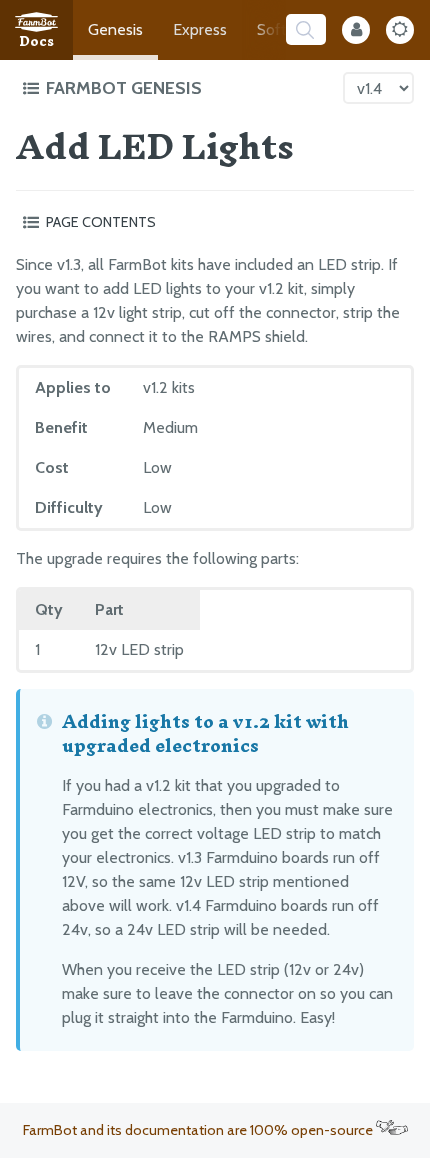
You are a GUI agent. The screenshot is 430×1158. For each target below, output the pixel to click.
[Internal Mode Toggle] (356, 30)
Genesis (115, 29)
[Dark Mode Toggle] (400, 30)
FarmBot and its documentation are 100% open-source (199, 1130)
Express (200, 29)
